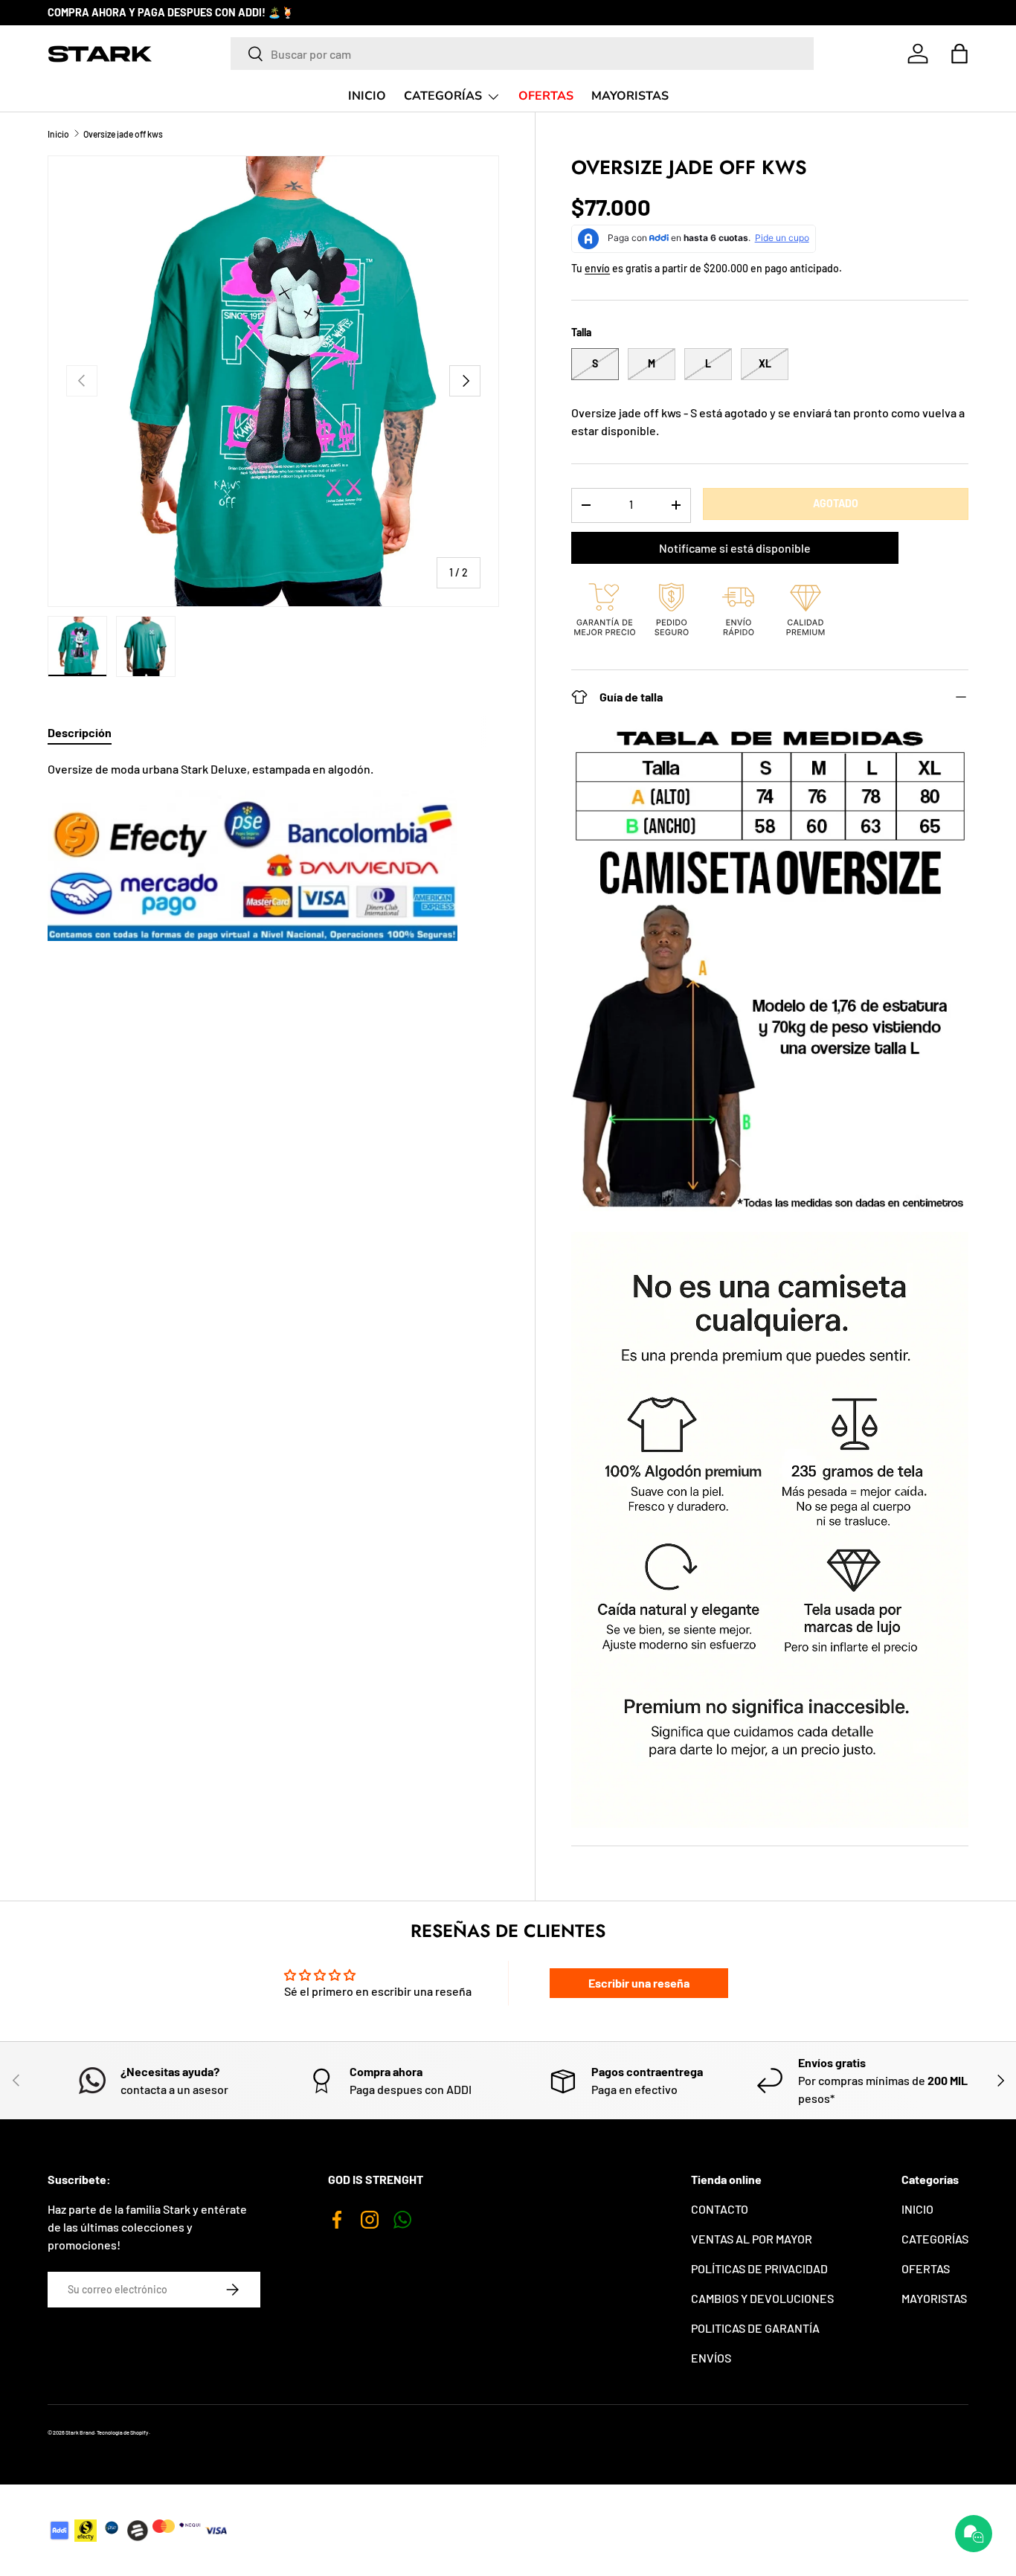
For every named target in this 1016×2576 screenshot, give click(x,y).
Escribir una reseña (639, 1983)
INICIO (367, 96)
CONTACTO (720, 2209)
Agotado (836, 503)
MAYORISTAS (630, 96)
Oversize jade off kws (123, 134)
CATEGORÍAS (443, 96)
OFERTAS (546, 96)
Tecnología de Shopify (123, 2432)
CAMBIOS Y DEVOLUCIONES (762, 2298)
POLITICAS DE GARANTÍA (755, 2328)
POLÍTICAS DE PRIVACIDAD (759, 2268)
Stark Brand (80, 2432)
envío (597, 268)
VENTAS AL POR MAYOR (752, 2239)
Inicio (58, 134)
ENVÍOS (711, 2358)
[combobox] (523, 54)
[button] (959, 54)
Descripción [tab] (80, 732)
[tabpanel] (273, 851)
